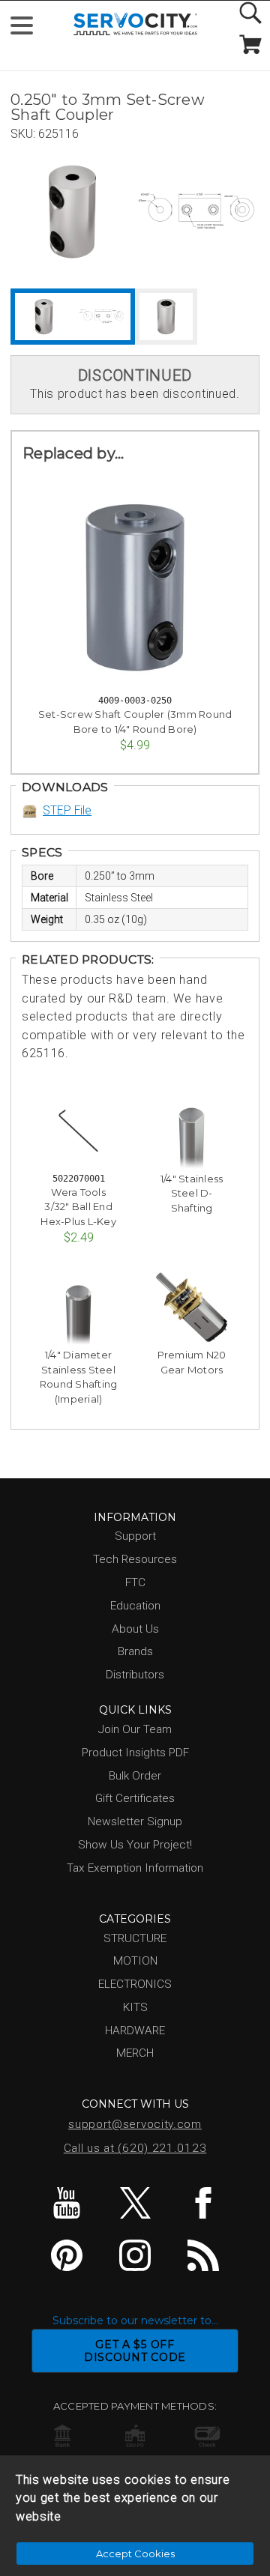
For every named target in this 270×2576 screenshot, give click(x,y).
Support (135, 1536)
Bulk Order (135, 1776)
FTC (135, 1582)
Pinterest (67, 2255)
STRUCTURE (135, 1938)
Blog (203, 2255)
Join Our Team (135, 1729)
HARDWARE (135, 2031)
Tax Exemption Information (135, 1868)
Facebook (203, 2203)
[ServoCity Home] (135, 24)
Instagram (135, 2255)
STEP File (67, 810)
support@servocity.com (135, 2124)
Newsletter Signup (135, 1821)
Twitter (135, 2203)
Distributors (135, 1675)
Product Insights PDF (135, 1753)
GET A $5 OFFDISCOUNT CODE (135, 2351)
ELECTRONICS (135, 1984)
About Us (135, 1629)
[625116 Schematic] (196, 212)
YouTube (67, 2203)
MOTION (135, 1961)
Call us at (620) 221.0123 (135, 2148)
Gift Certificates (135, 1798)
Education (135, 1606)
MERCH (135, 2053)
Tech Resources (135, 1559)
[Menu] (28, 29)
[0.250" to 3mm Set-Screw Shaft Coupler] (72, 212)
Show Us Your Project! (135, 1845)
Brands (135, 1651)
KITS (135, 2007)
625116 (58, 134)
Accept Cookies (135, 2554)
